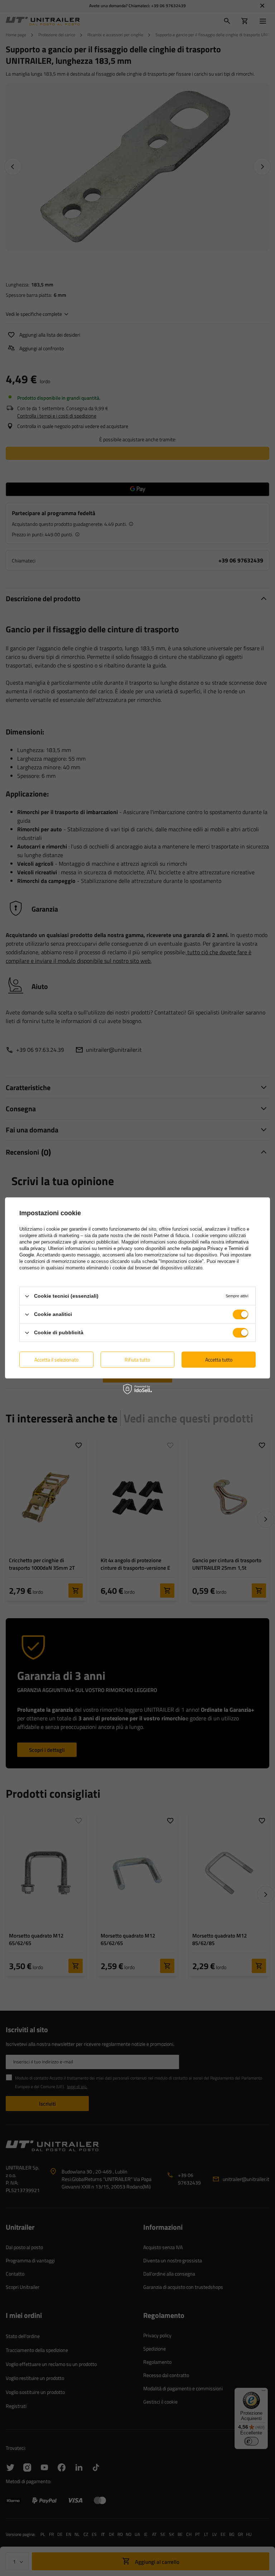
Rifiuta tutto (137, 1360)
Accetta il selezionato (56, 1360)
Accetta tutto (219, 1360)
